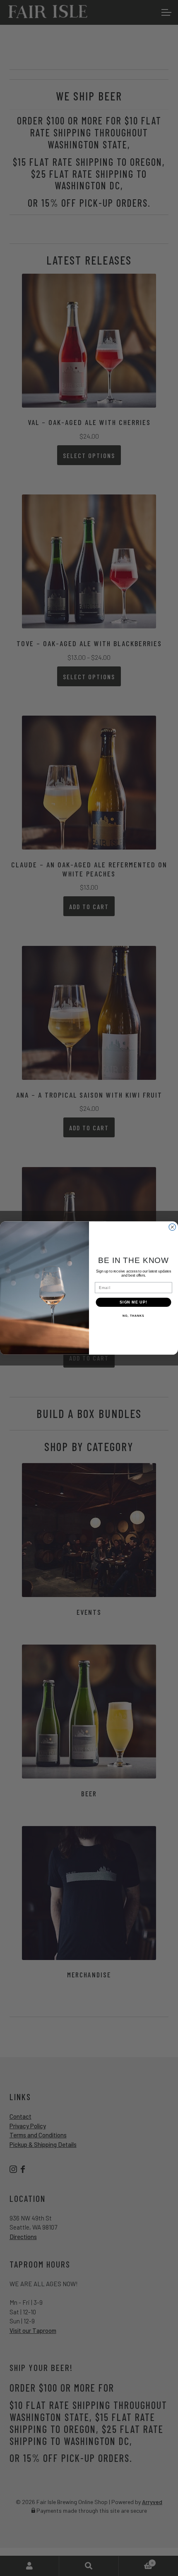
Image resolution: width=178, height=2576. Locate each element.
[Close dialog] (172, 1227)
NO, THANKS (133, 1316)
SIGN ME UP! (133, 1302)
